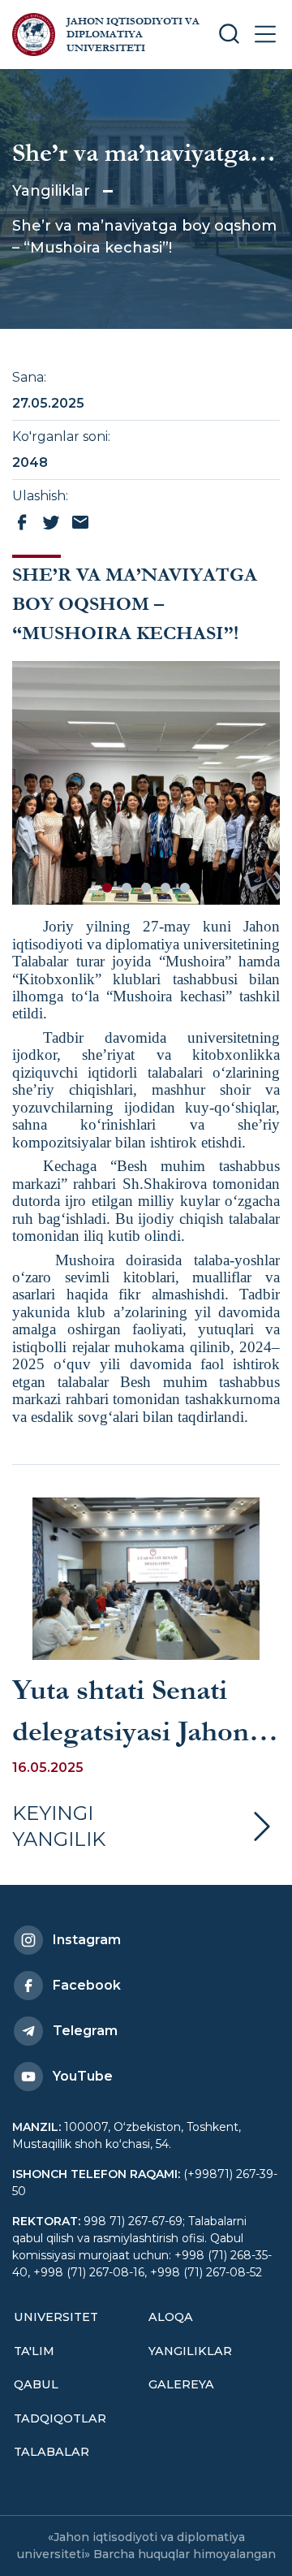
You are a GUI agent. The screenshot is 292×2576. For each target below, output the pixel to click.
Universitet (56, 2317)
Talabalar (52, 2452)
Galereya (181, 2384)
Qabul (36, 2384)
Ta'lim (34, 2351)
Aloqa (171, 2317)
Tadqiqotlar (60, 2418)
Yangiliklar (51, 191)
